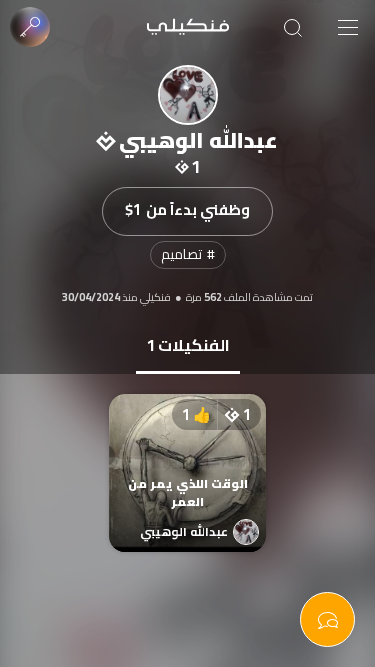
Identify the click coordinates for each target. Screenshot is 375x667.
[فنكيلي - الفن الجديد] (188, 27)
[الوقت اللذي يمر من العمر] (188, 453)
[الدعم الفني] (327, 619)
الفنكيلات (188, 345)
